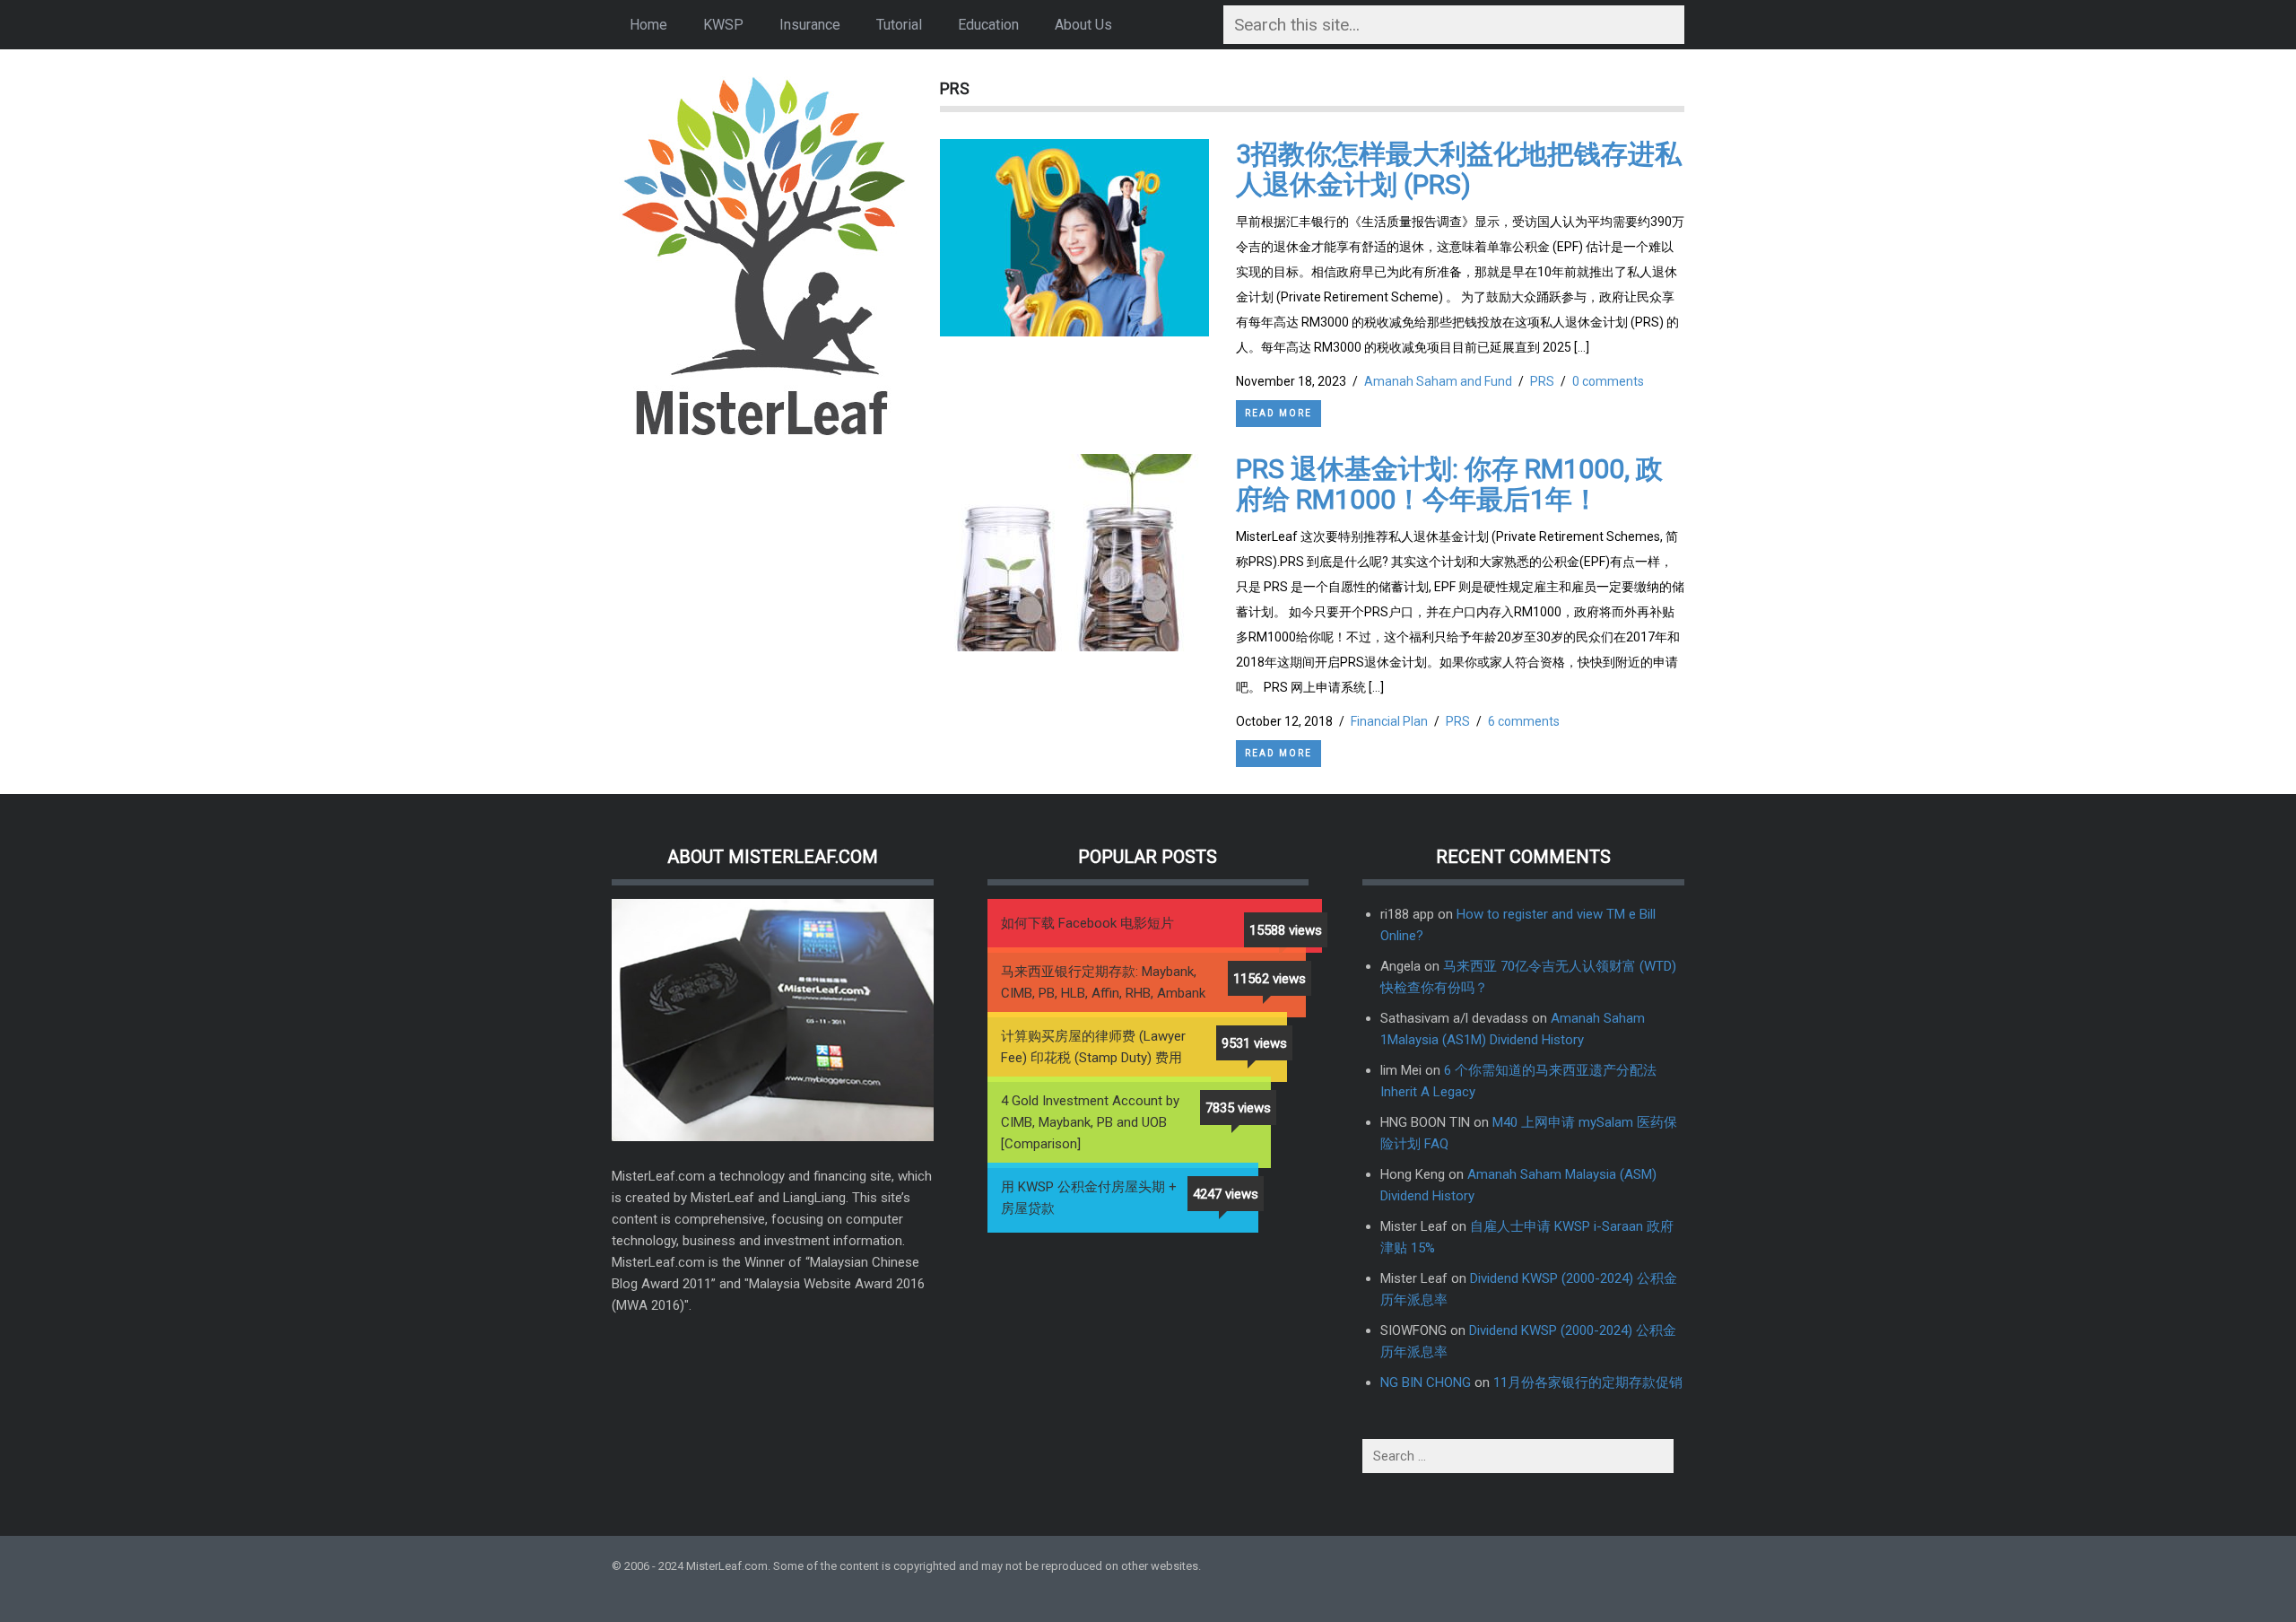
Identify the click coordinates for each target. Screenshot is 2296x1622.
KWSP (723, 25)
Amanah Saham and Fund (1438, 381)
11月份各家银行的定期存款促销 (1588, 1382)
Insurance (810, 25)
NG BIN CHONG (1426, 1382)
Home (648, 25)
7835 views (1238, 1108)
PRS (1542, 381)
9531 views (1254, 1043)
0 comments (1608, 381)
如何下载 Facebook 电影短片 (1087, 923)
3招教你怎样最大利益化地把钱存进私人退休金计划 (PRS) (1459, 169)
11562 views (1270, 979)
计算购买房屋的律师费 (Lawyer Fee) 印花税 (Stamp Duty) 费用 (1093, 1047)
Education (988, 25)
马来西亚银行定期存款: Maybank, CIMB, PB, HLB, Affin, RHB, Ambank (1103, 982)
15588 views (1286, 930)
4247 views (1226, 1194)
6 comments (1524, 721)
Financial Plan (1389, 721)
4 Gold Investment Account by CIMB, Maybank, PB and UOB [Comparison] (1090, 1122)
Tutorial (899, 25)
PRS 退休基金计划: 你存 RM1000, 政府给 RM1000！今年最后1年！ (1449, 484)
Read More (1278, 413)
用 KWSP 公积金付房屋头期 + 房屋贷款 (1089, 1198)
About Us (1083, 25)
